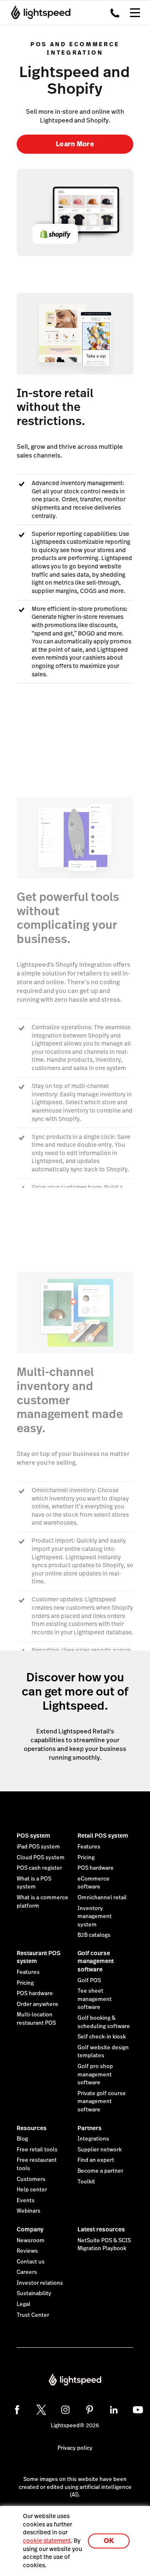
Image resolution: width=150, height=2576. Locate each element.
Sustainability (34, 2293)
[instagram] (65, 2410)
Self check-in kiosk (102, 2037)
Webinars (29, 2211)
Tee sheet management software (95, 1999)
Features (89, 1847)
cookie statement (47, 2541)
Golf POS (89, 1981)
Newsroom (31, 2241)
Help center (32, 2190)
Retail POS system (103, 1836)
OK (109, 2541)
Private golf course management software (102, 2102)
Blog (22, 2139)
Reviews (27, 2251)
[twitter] (41, 2410)
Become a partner (100, 2171)
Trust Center (33, 2315)
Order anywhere (37, 2004)
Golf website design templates (103, 2052)
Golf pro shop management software (95, 2075)
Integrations (93, 2139)
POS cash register (39, 1868)
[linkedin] (114, 2410)
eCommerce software (94, 1883)
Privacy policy (75, 2448)
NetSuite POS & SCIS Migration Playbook (104, 2245)
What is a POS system (34, 1883)
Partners (90, 2128)
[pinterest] (90, 2410)
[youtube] (138, 2410)
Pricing (86, 1858)
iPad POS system (38, 1847)
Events (26, 2201)
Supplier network (100, 2150)
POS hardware (96, 1868)
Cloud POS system (41, 1858)
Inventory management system (95, 1917)
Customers (31, 2179)
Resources (32, 2128)
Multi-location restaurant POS (36, 2019)
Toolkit (86, 2182)
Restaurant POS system (39, 1957)
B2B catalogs (94, 1935)
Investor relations (40, 2283)
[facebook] (17, 2410)
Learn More (75, 144)
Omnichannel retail (102, 1898)
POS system (34, 1836)
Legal (24, 2304)
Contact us (31, 2262)
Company (30, 2229)
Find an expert (96, 2160)
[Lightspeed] (38, 13)
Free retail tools (37, 2150)
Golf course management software (96, 1961)
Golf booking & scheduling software (104, 2022)
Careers (27, 2272)
